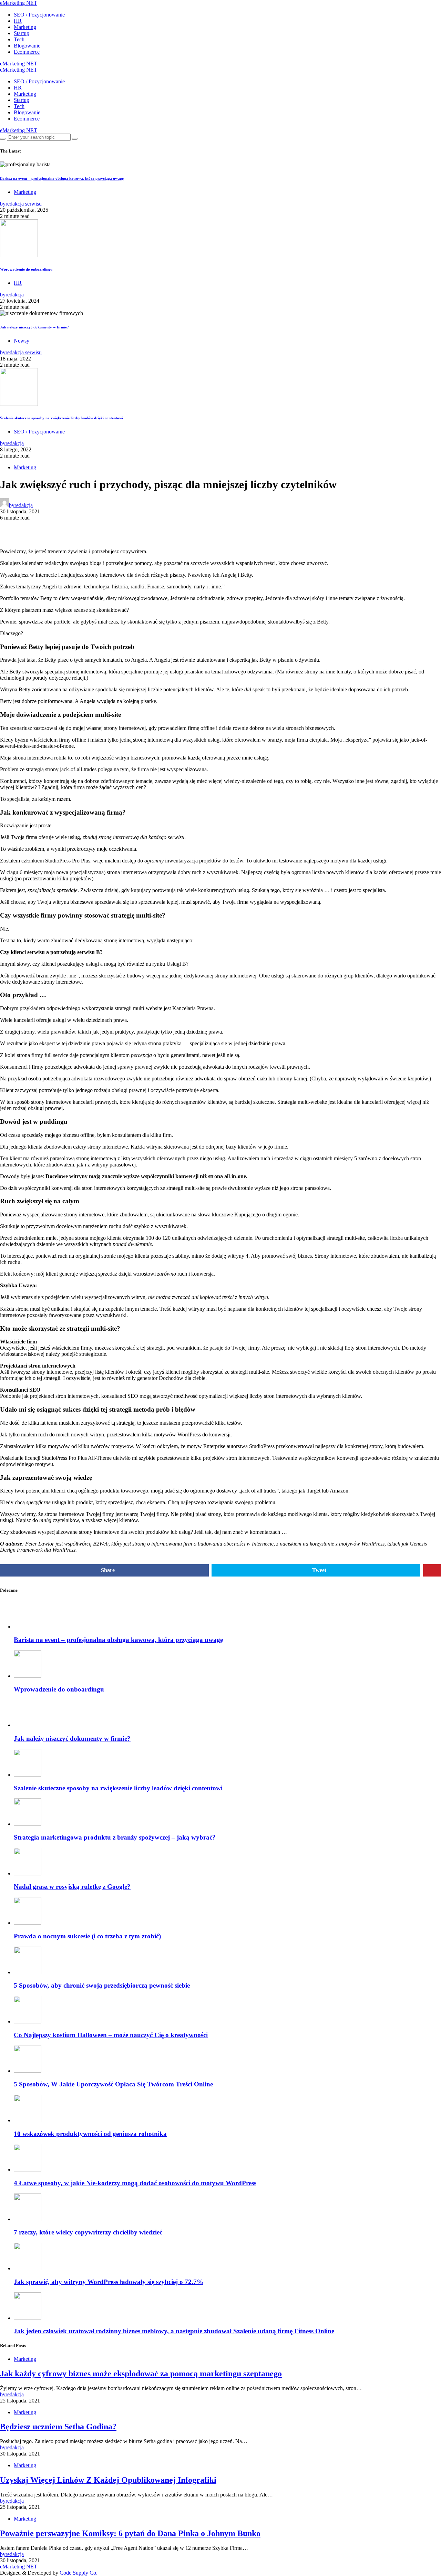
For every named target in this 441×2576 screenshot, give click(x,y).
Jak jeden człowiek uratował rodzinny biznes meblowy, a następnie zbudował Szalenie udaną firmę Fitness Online (174, 2331)
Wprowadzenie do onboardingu (26, 269)
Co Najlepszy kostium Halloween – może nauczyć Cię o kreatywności (111, 2035)
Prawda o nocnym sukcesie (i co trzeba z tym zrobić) (88, 1936)
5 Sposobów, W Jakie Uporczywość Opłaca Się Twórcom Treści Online (113, 2084)
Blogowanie (27, 46)
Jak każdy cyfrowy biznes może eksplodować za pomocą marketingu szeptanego (141, 2374)
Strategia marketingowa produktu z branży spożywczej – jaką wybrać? (115, 1837)
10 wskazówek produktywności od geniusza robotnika (90, 2134)
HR (18, 21)
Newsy (22, 341)
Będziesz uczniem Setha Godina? (58, 2427)
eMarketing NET (19, 3)
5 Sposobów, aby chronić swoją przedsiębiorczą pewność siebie (102, 1985)
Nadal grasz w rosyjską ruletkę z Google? (72, 1887)
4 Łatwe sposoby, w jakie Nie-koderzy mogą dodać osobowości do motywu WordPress (135, 2183)
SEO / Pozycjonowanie (39, 15)
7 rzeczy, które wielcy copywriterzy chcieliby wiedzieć (88, 2232)
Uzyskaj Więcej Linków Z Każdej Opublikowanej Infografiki (108, 2480)
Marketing (25, 27)
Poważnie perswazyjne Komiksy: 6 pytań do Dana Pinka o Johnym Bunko (130, 2533)
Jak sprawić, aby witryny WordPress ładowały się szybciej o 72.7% (109, 2282)
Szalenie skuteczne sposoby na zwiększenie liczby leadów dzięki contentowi (61, 418)
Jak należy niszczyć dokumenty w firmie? (34, 327)
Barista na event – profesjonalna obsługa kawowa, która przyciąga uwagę (62, 178)
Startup (22, 33)
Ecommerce (27, 52)
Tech (19, 39)
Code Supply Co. (79, 2573)
